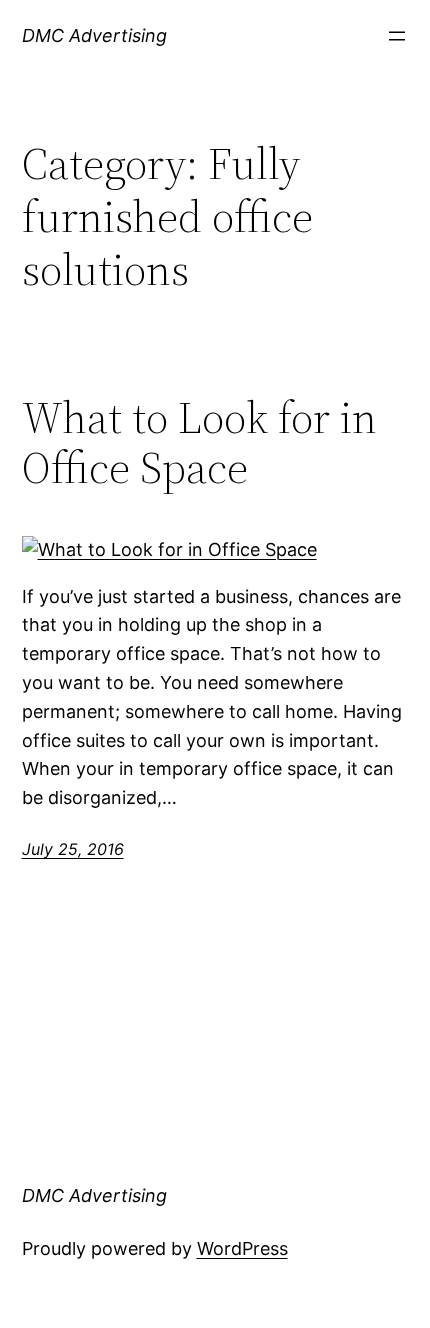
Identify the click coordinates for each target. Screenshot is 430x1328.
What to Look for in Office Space (199, 443)
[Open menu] (397, 36)
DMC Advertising (94, 35)
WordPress (242, 1248)
